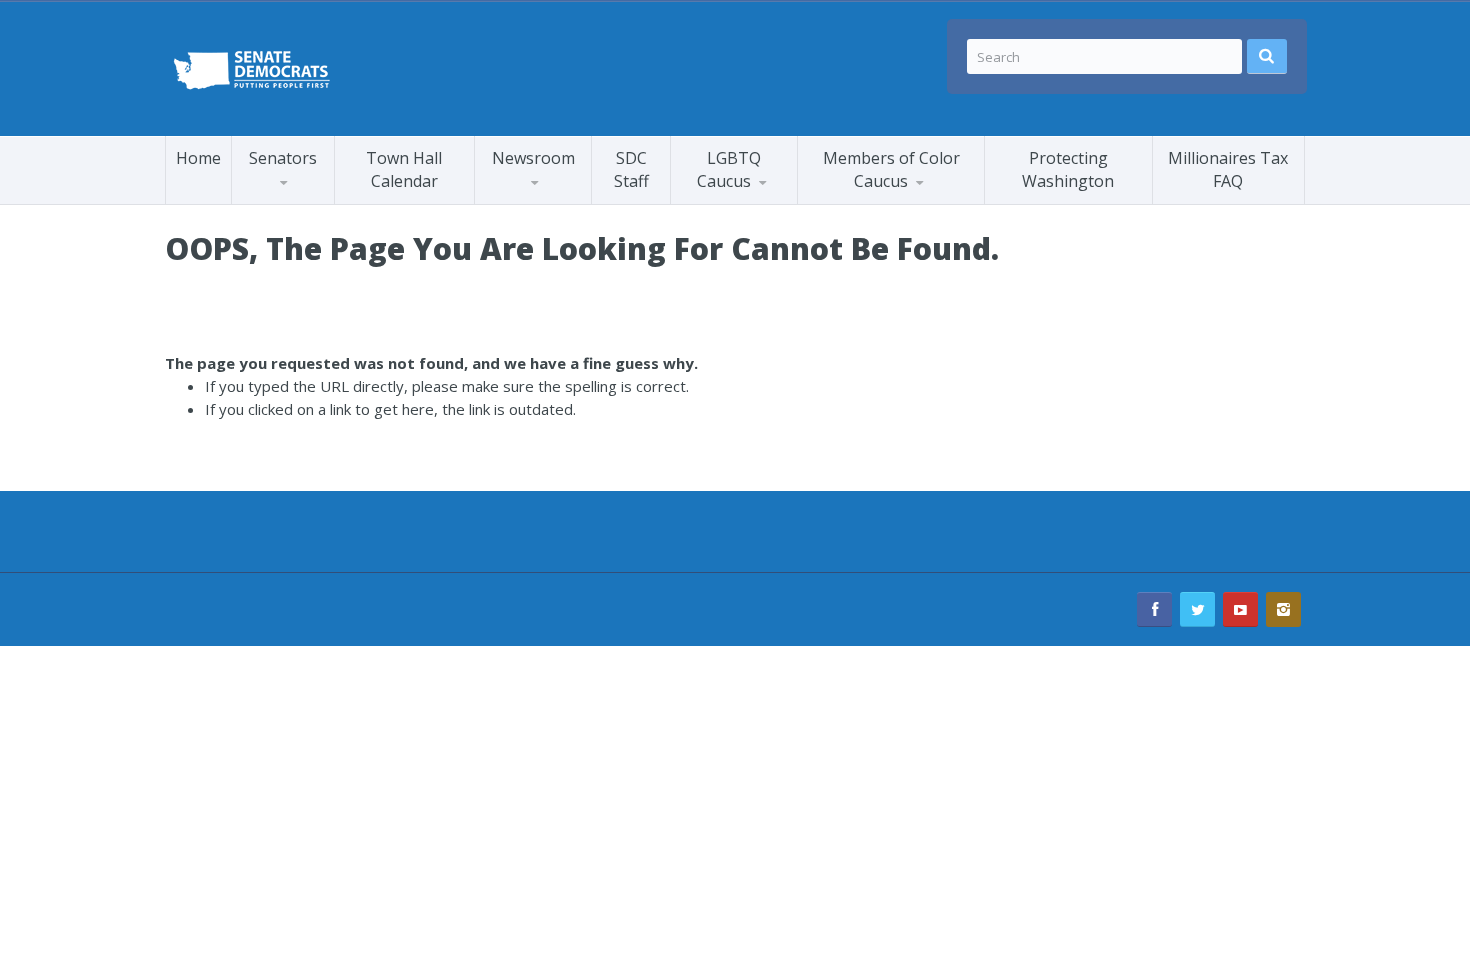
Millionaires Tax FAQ (1228, 169)
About (897, 199)
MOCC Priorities (874, 200)
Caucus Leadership (313, 200)
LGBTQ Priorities (749, 200)
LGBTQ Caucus (729, 169)
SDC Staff (631, 169)
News (711, 203)
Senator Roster (305, 203)
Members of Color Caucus (891, 169)
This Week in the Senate (552, 202)
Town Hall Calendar (404, 169)
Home (198, 158)
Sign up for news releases (565, 195)
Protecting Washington (1068, 169)
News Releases (570, 199)
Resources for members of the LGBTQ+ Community (766, 198)
